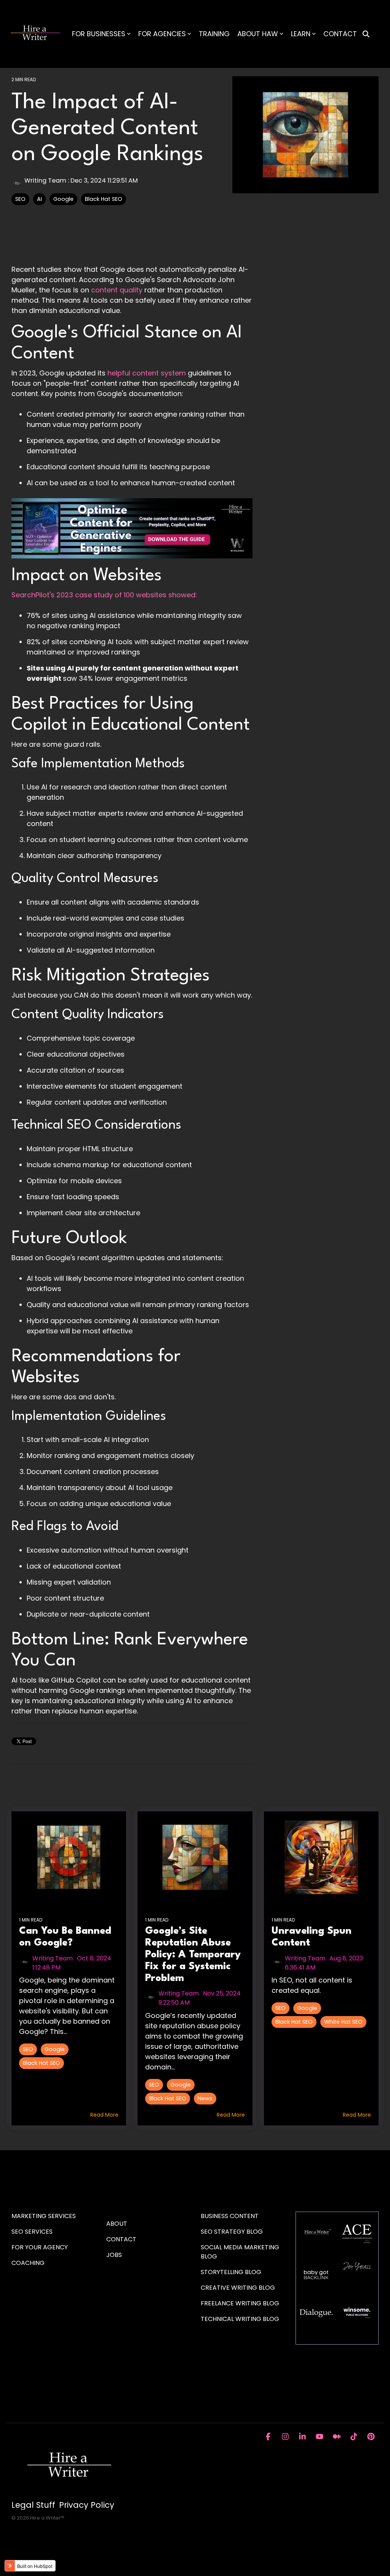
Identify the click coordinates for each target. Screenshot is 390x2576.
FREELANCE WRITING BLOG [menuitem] (240, 2303)
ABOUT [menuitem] (117, 2224)
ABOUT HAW (258, 34)
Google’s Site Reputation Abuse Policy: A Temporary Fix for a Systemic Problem (193, 1954)
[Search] (366, 34)
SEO (20, 199)
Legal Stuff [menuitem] (33, 2505)
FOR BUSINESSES (99, 34)
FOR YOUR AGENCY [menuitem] (40, 2247)
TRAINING (214, 34)
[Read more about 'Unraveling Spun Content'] (321, 1857)
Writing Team (45, 180)
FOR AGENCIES (162, 34)
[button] (269, 2437)
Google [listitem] (55, 2049)
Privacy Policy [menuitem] (87, 2505)
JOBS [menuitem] (114, 2255)
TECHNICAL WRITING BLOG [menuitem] (240, 2319)
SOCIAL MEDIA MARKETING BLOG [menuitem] (241, 2252)
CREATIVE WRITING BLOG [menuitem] (238, 2288)
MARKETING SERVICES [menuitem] (44, 2216)
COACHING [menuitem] (28, 2263)
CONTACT (340, 34)
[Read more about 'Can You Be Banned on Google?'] (69, 1857)
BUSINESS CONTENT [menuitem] (230, 2216)
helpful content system (147, 373)
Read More (104, 2115)
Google (63, 199)
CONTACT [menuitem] (121, 2239)
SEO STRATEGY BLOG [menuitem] (232, 2232)
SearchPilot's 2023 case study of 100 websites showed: (104, 595)
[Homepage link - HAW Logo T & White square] (69, 2492)
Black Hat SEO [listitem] (42, 2063)
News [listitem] (205, 2098)
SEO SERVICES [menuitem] (32, 2232)
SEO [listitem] (28, 2049)
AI (39, 199)
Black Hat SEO (104, 199)
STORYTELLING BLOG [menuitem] (231, 2272)
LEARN (301, 34)
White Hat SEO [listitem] (343, 2022)
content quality (117, 290)
